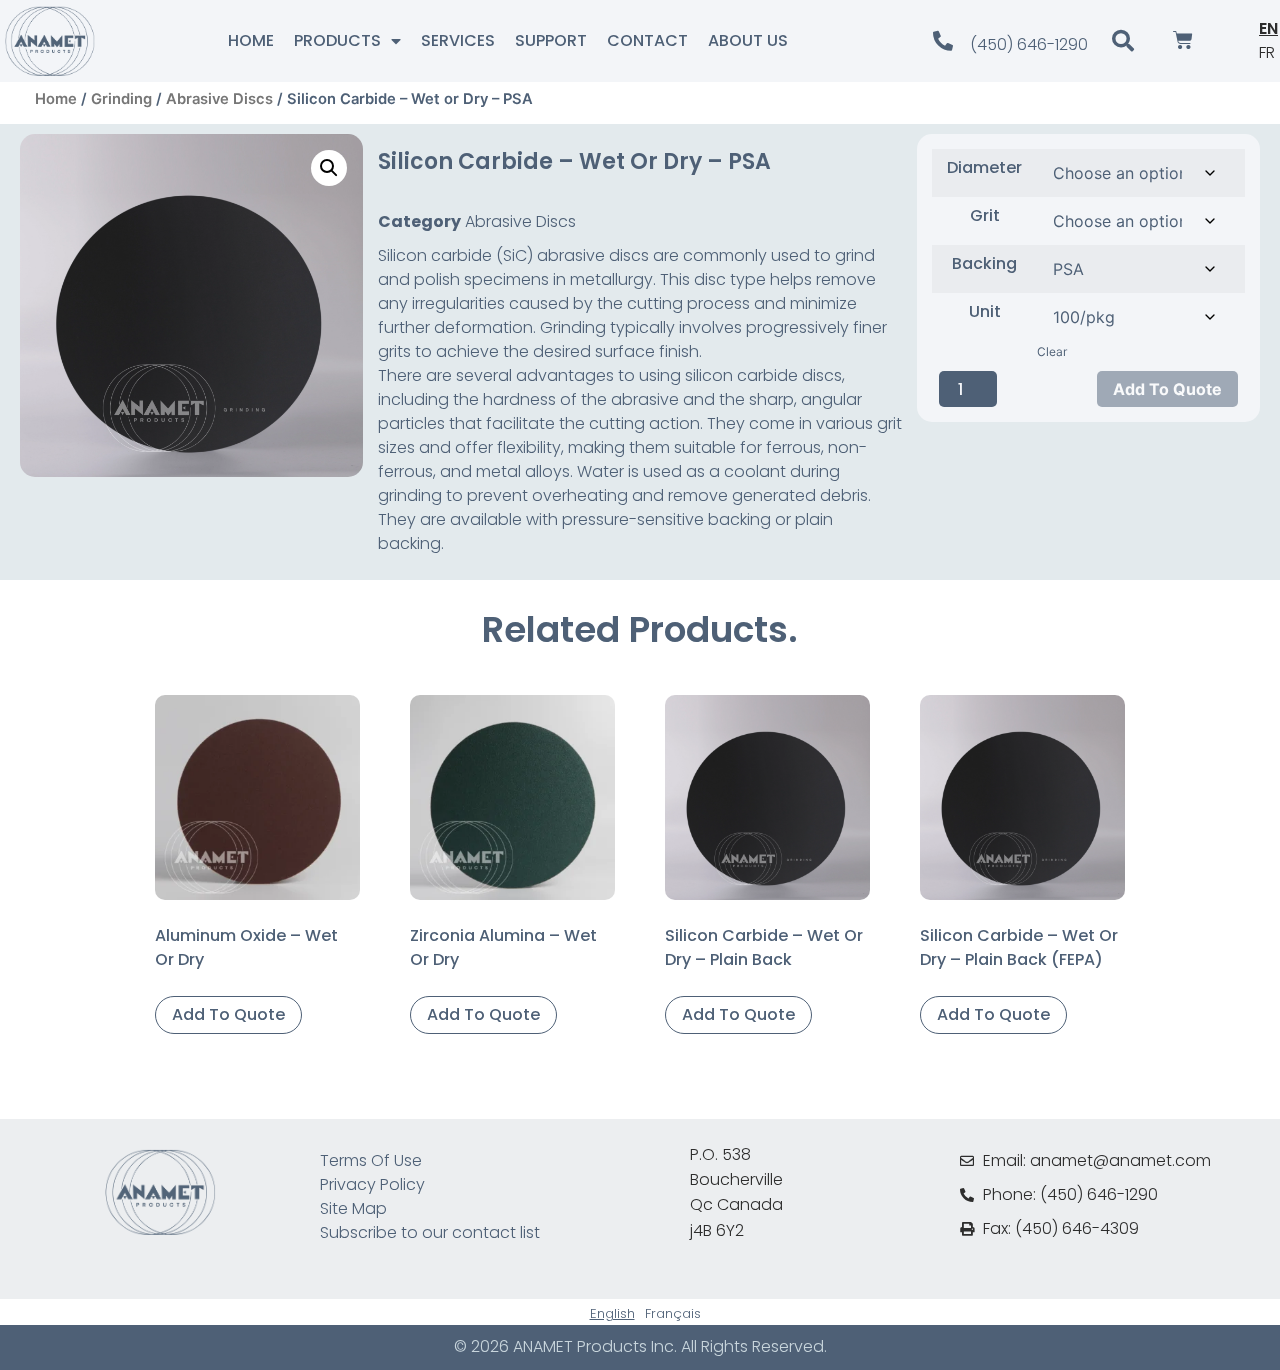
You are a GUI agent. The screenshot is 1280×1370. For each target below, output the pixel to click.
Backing (984, 264)
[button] (329, 168)
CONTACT (647, 40)
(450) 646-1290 (1029, 44)
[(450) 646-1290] (943, 41)
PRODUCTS (337, 40)
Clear (1052, 351)
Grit (985, 216)
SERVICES (458, 40)
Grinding (121, 99)
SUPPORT (551, 40)
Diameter (984, 168)
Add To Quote (1167, 389)
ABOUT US (748, 40)
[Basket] (1183, 41)
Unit (985, 312)
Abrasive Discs (219, 99)
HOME (251, 40)
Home (56, 99)
